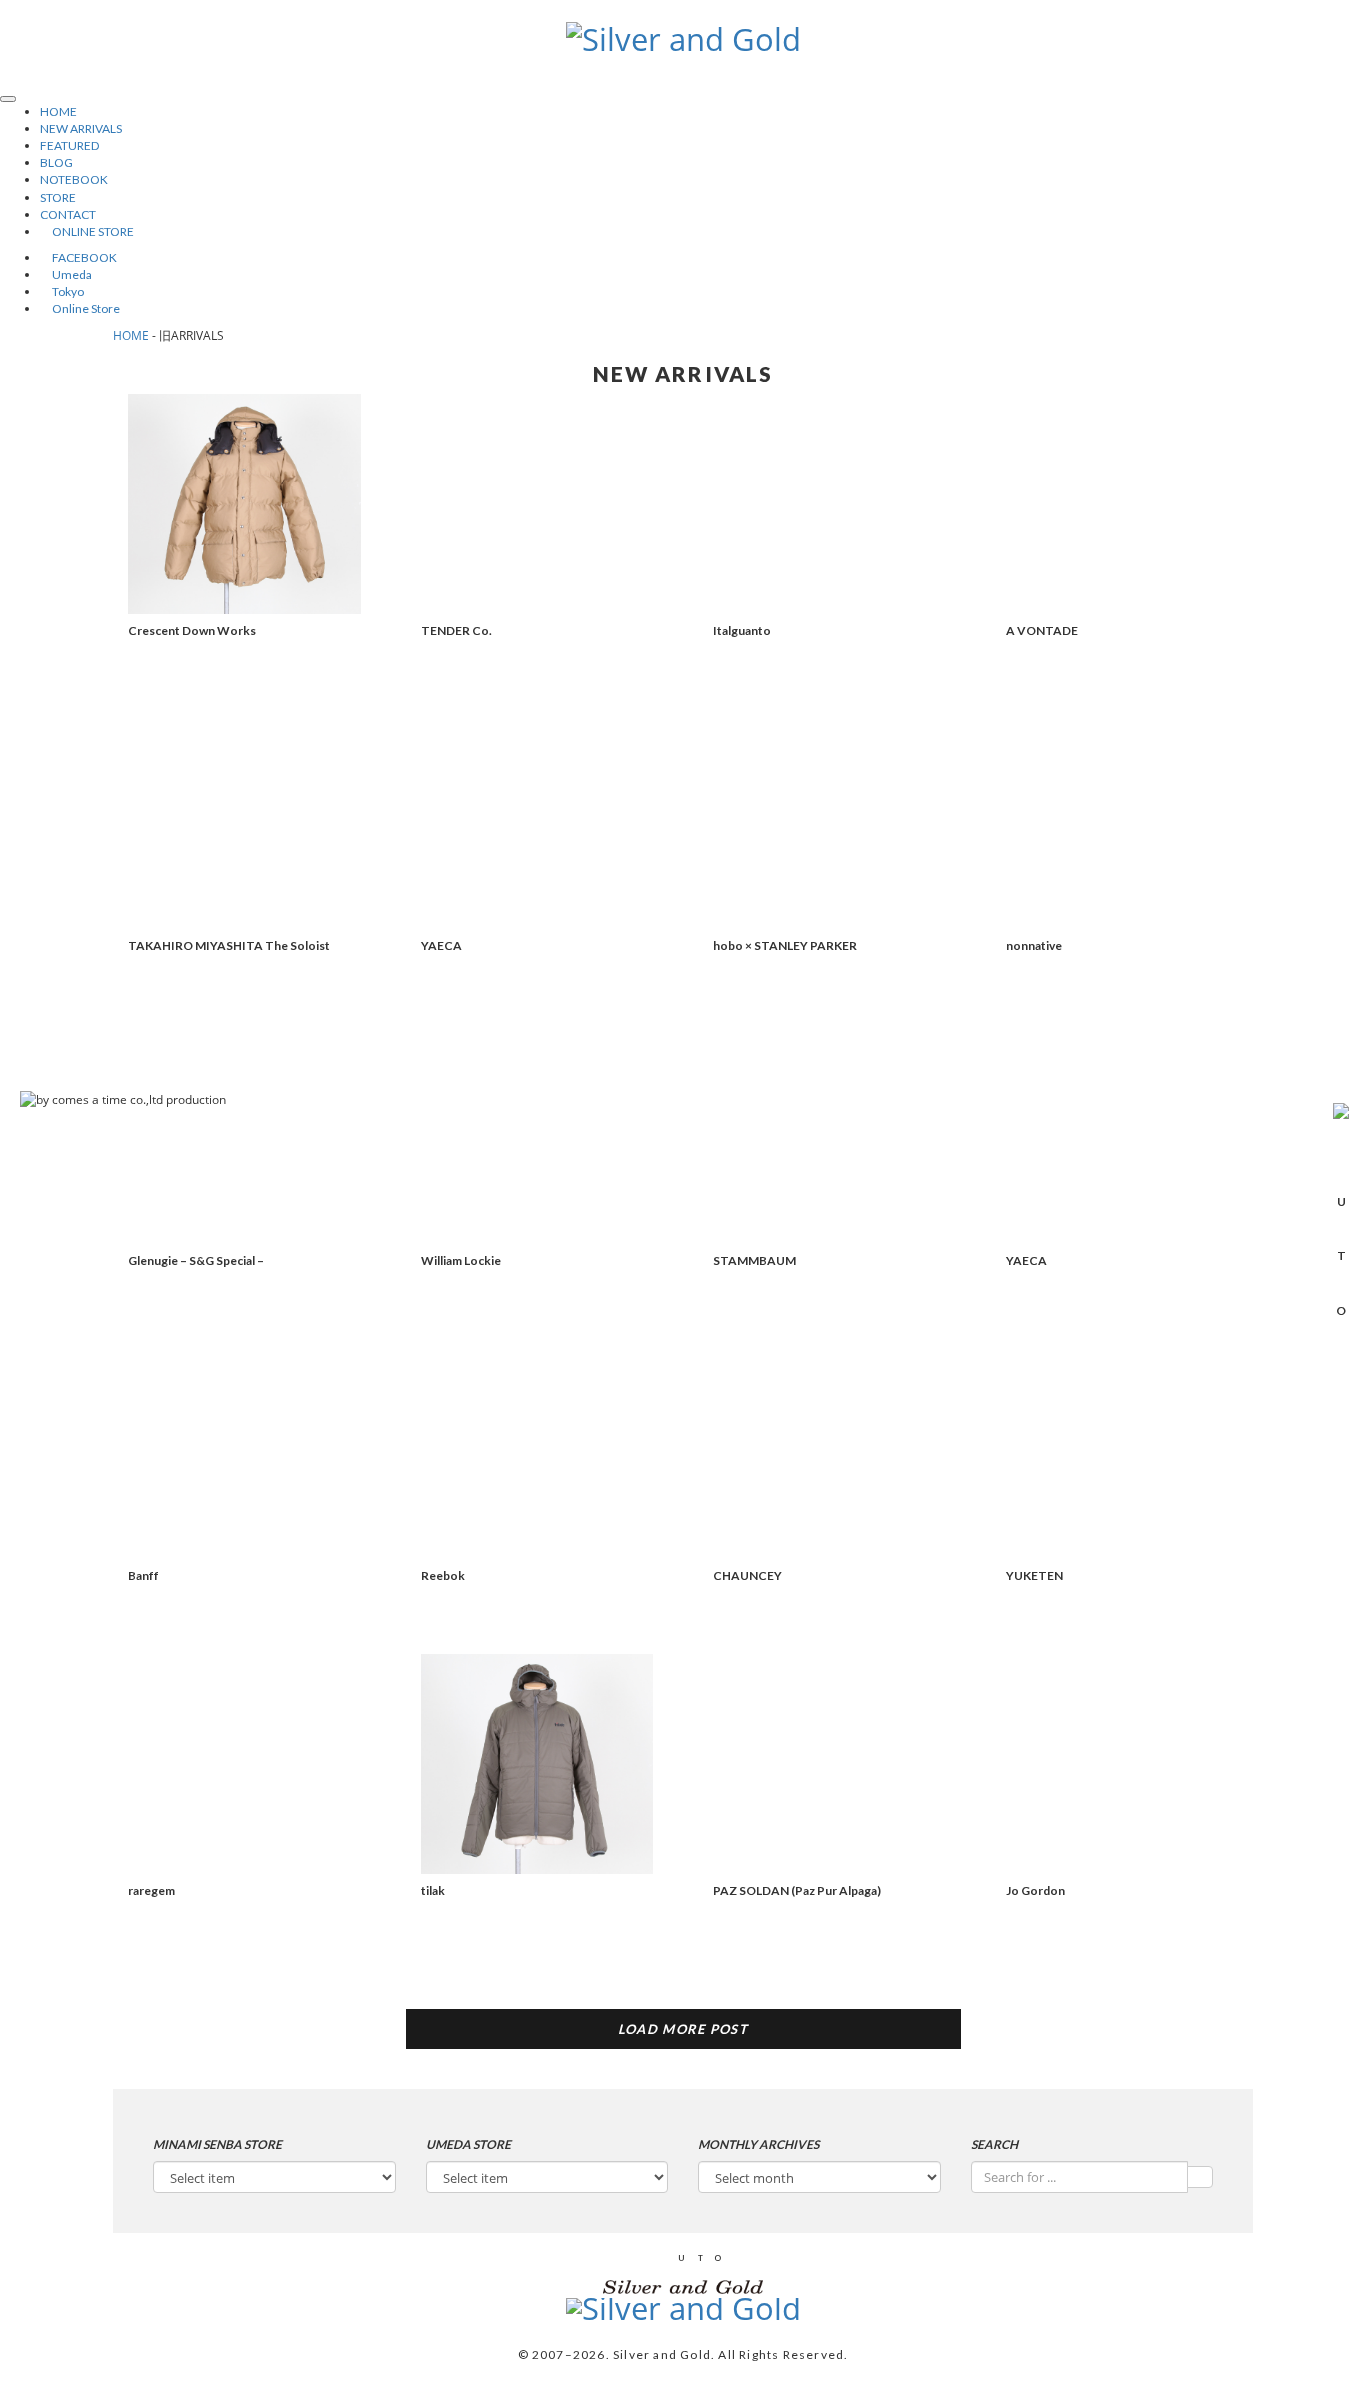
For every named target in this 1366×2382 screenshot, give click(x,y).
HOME (58, 111)
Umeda (66, 274)
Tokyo (62, 291)
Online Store (80, 308)
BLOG (56, 162)
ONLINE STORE (87, 231)
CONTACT (68, 214)
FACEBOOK (78, 257)
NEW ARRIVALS (81, 128)
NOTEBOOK (74, 179)
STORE (58, 197)
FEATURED (69, 145)
